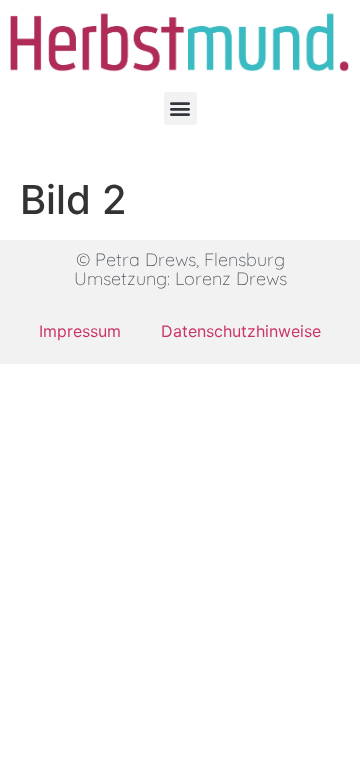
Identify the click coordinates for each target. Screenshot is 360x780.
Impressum (80, 331)
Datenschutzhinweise (241, 331)
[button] (180, 108)
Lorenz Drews (231, 278)
